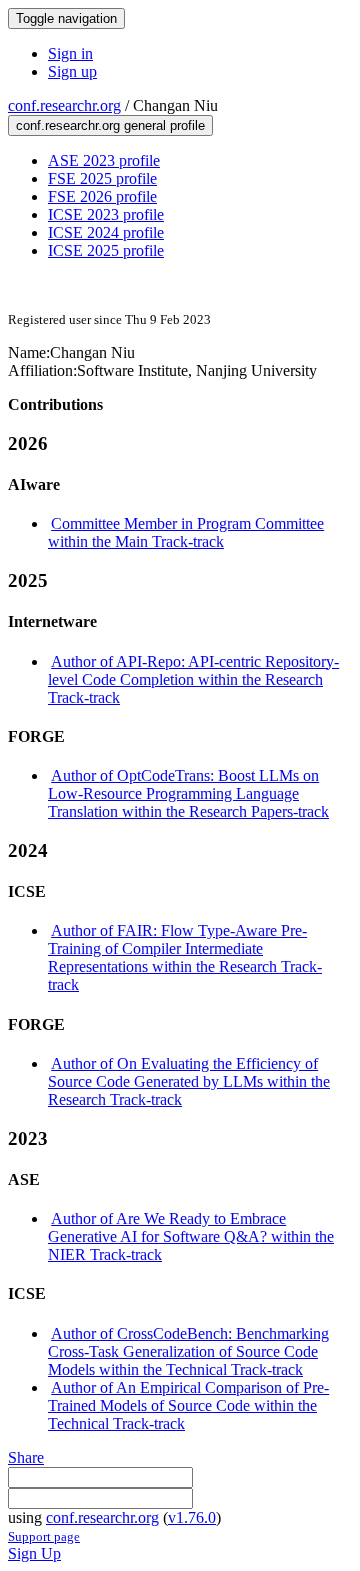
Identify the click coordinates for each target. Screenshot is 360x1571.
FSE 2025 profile (102, 178)
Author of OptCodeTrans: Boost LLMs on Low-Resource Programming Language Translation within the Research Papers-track (188, 793)
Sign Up (34, 1553)
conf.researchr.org (64, 105)
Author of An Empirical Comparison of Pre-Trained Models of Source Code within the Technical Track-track (188, 1405)
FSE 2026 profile (102, 196)
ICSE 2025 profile (106, 250)
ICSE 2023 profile (106, 214)
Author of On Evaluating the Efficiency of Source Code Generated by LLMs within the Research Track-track (189, 1081)
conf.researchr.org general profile (110, 125)
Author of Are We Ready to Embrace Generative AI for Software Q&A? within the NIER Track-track (191, 1236)
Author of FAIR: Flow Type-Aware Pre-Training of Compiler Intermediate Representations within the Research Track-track (185, 957)
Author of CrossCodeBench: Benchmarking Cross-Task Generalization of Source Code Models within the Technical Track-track (188, 1351)
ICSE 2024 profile (106, 232)
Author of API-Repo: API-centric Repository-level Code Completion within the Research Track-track (193, 679)
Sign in (70, 53)
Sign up (72, 71)
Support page (44, 1536)
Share (26, 1457)
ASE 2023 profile (104, 160)
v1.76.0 (192, 1517)
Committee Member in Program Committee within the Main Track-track (186, 532)
